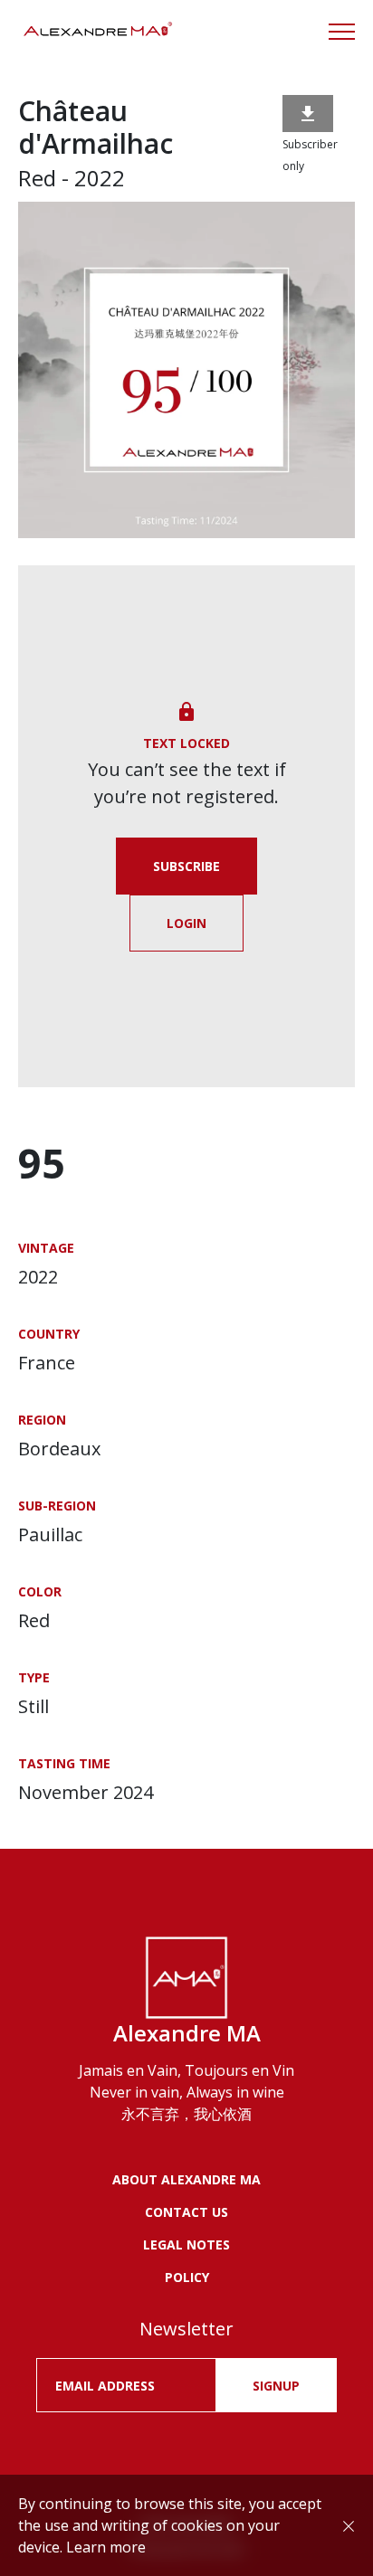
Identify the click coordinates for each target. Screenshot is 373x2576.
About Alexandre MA (186, 2179)
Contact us (186, 2212)
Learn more (106, 2547)
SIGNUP (276, 2386)
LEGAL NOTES (186, 2245)
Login (186, 923)
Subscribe (186, 866)
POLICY (187, 2277)
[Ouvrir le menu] (342, 32)
